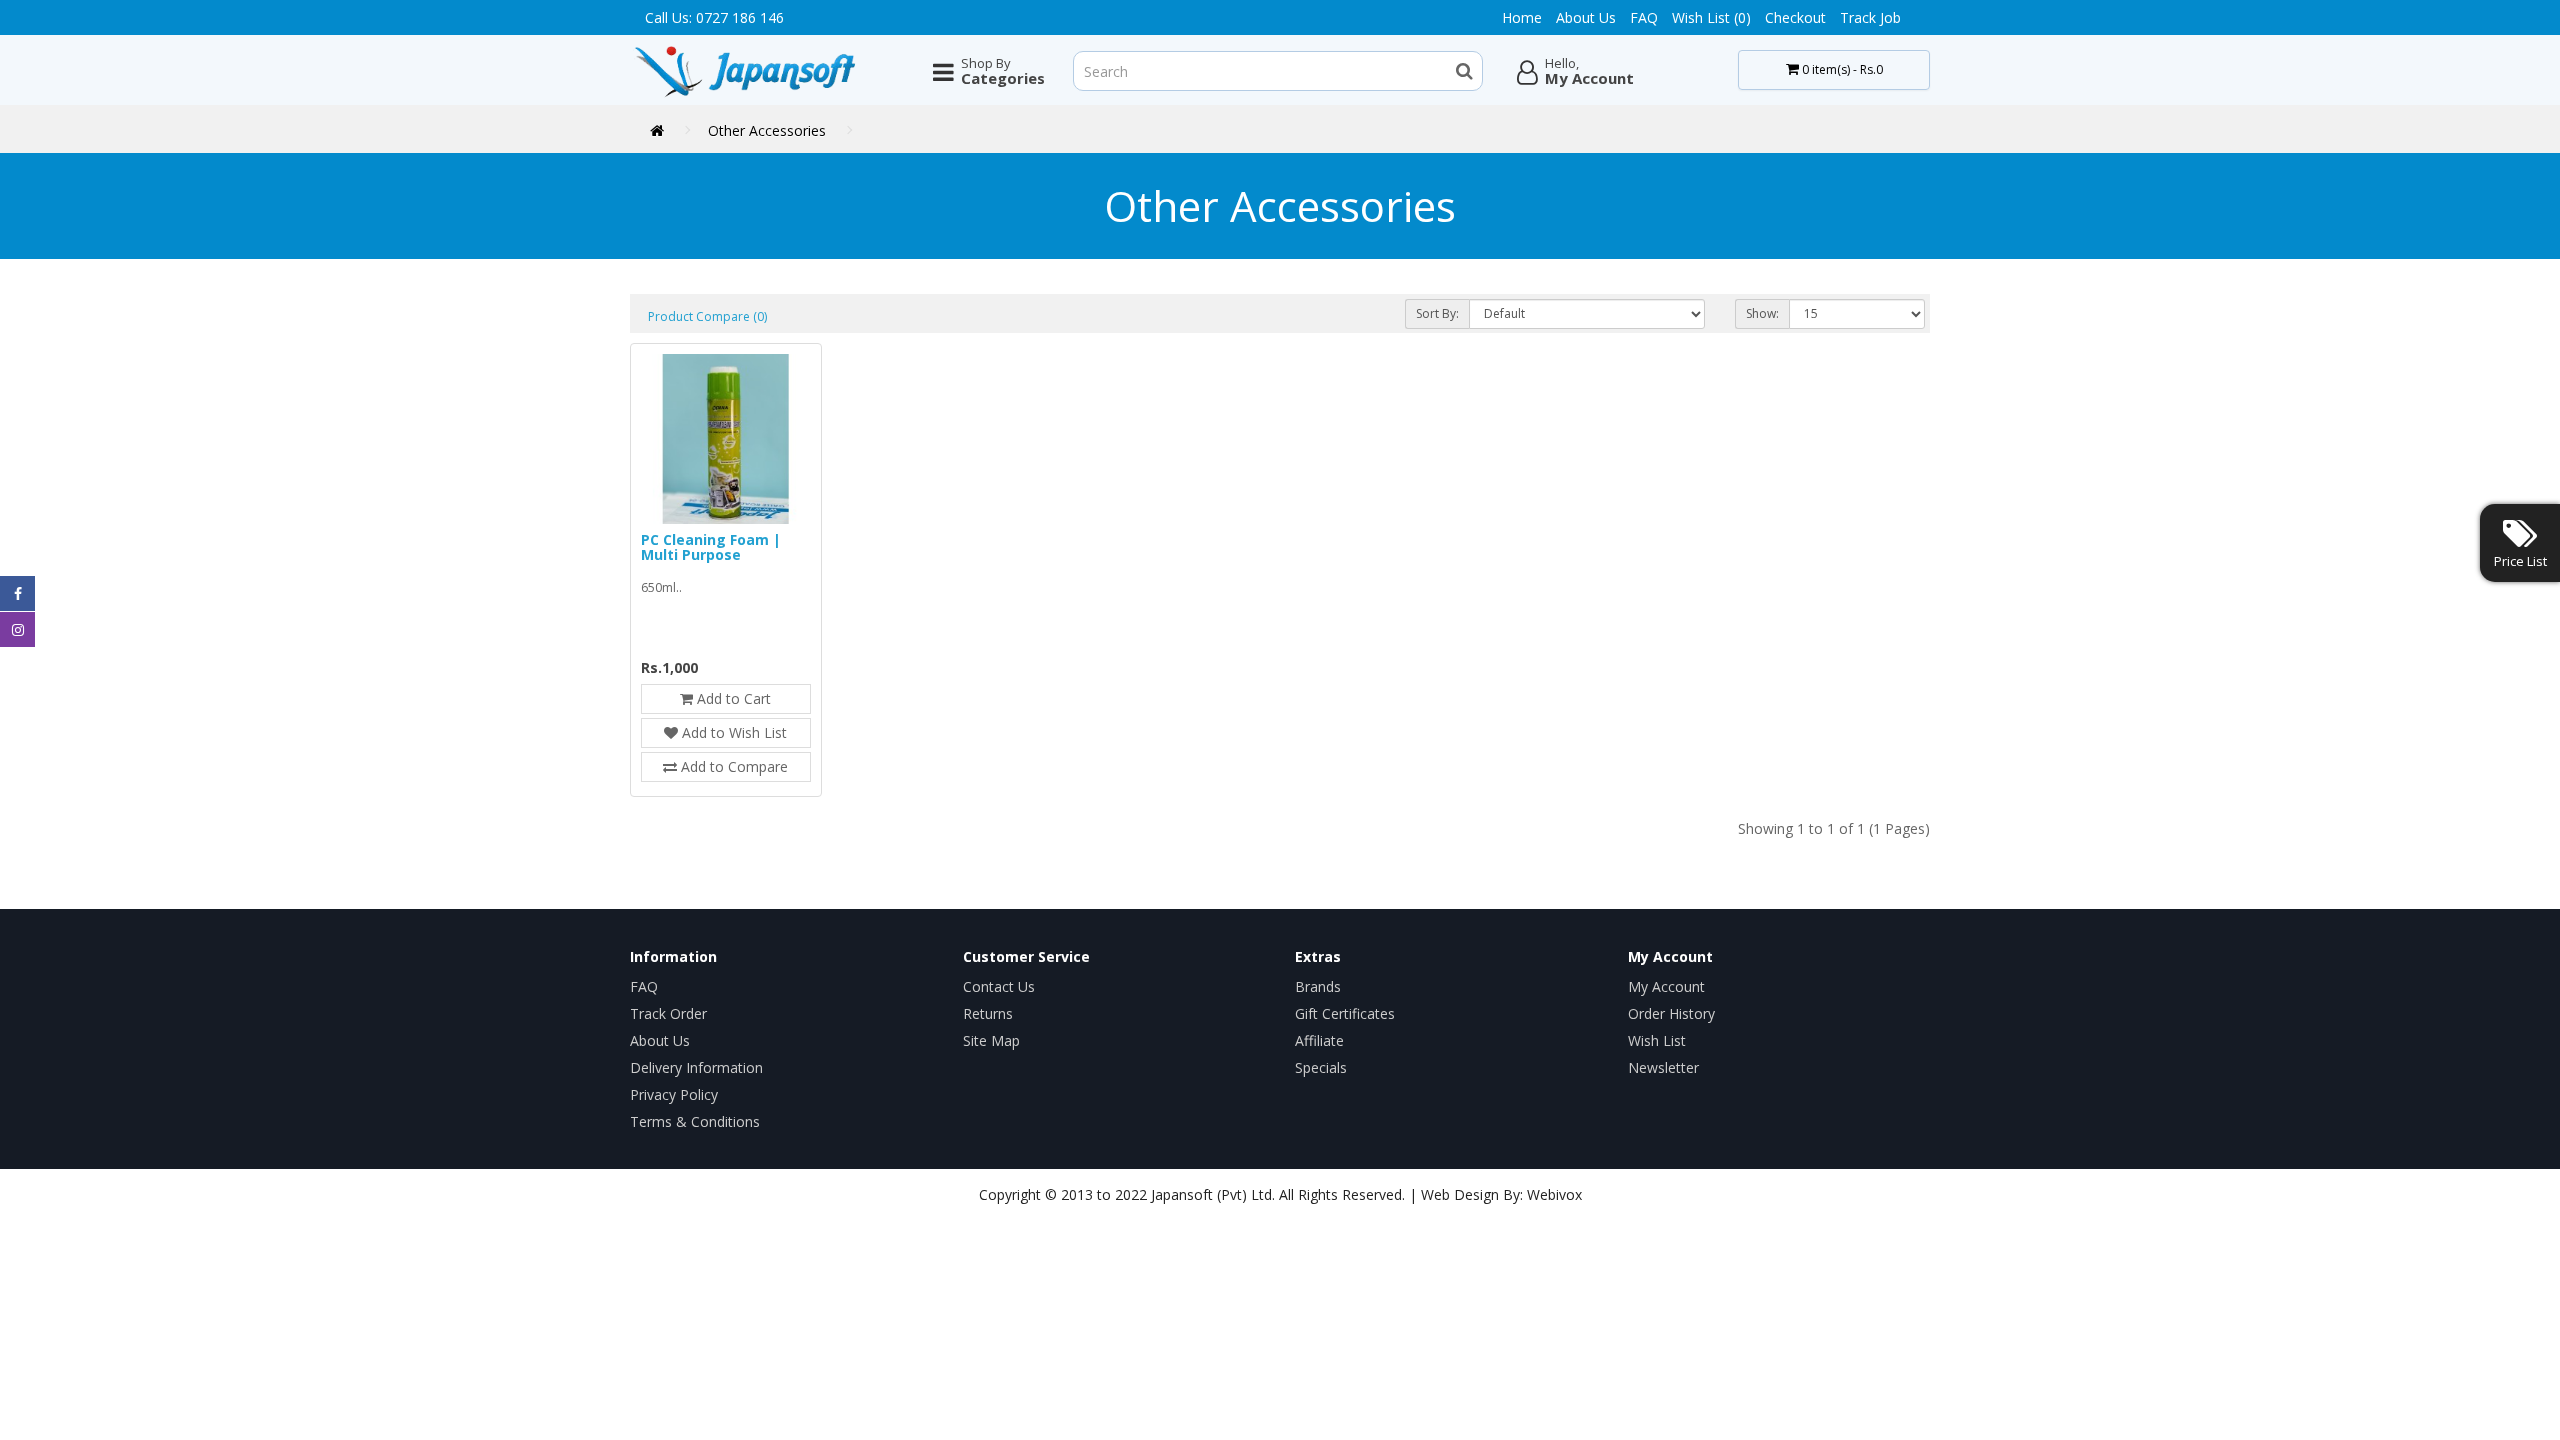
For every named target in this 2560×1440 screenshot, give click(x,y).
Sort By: (1437, 313)
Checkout (1795, 17)
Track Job (1870, 17)
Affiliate (1319, 1040)
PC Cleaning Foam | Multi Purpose (711, 547)
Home (1522, 17)
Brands (1318, 986)
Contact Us (999, 986)
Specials (1321, 1067)
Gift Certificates (1345, 1013)
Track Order (668, 1013)
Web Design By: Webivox (1501, 1194)
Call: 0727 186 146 (714, 17)
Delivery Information (696, 1067)
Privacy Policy (674, 1094)
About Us (1586, 17)
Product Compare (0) (707, 316)
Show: (1762, 313)
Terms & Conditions (695, 1121)
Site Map (991, 1040)
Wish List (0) (1711, 17)
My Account (1666, 986)
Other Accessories (767, 130)
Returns (988, 1013)
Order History (1671, 1013)
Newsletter (1663, 1067)
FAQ (1644, 17)
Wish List (1657, 1040)
